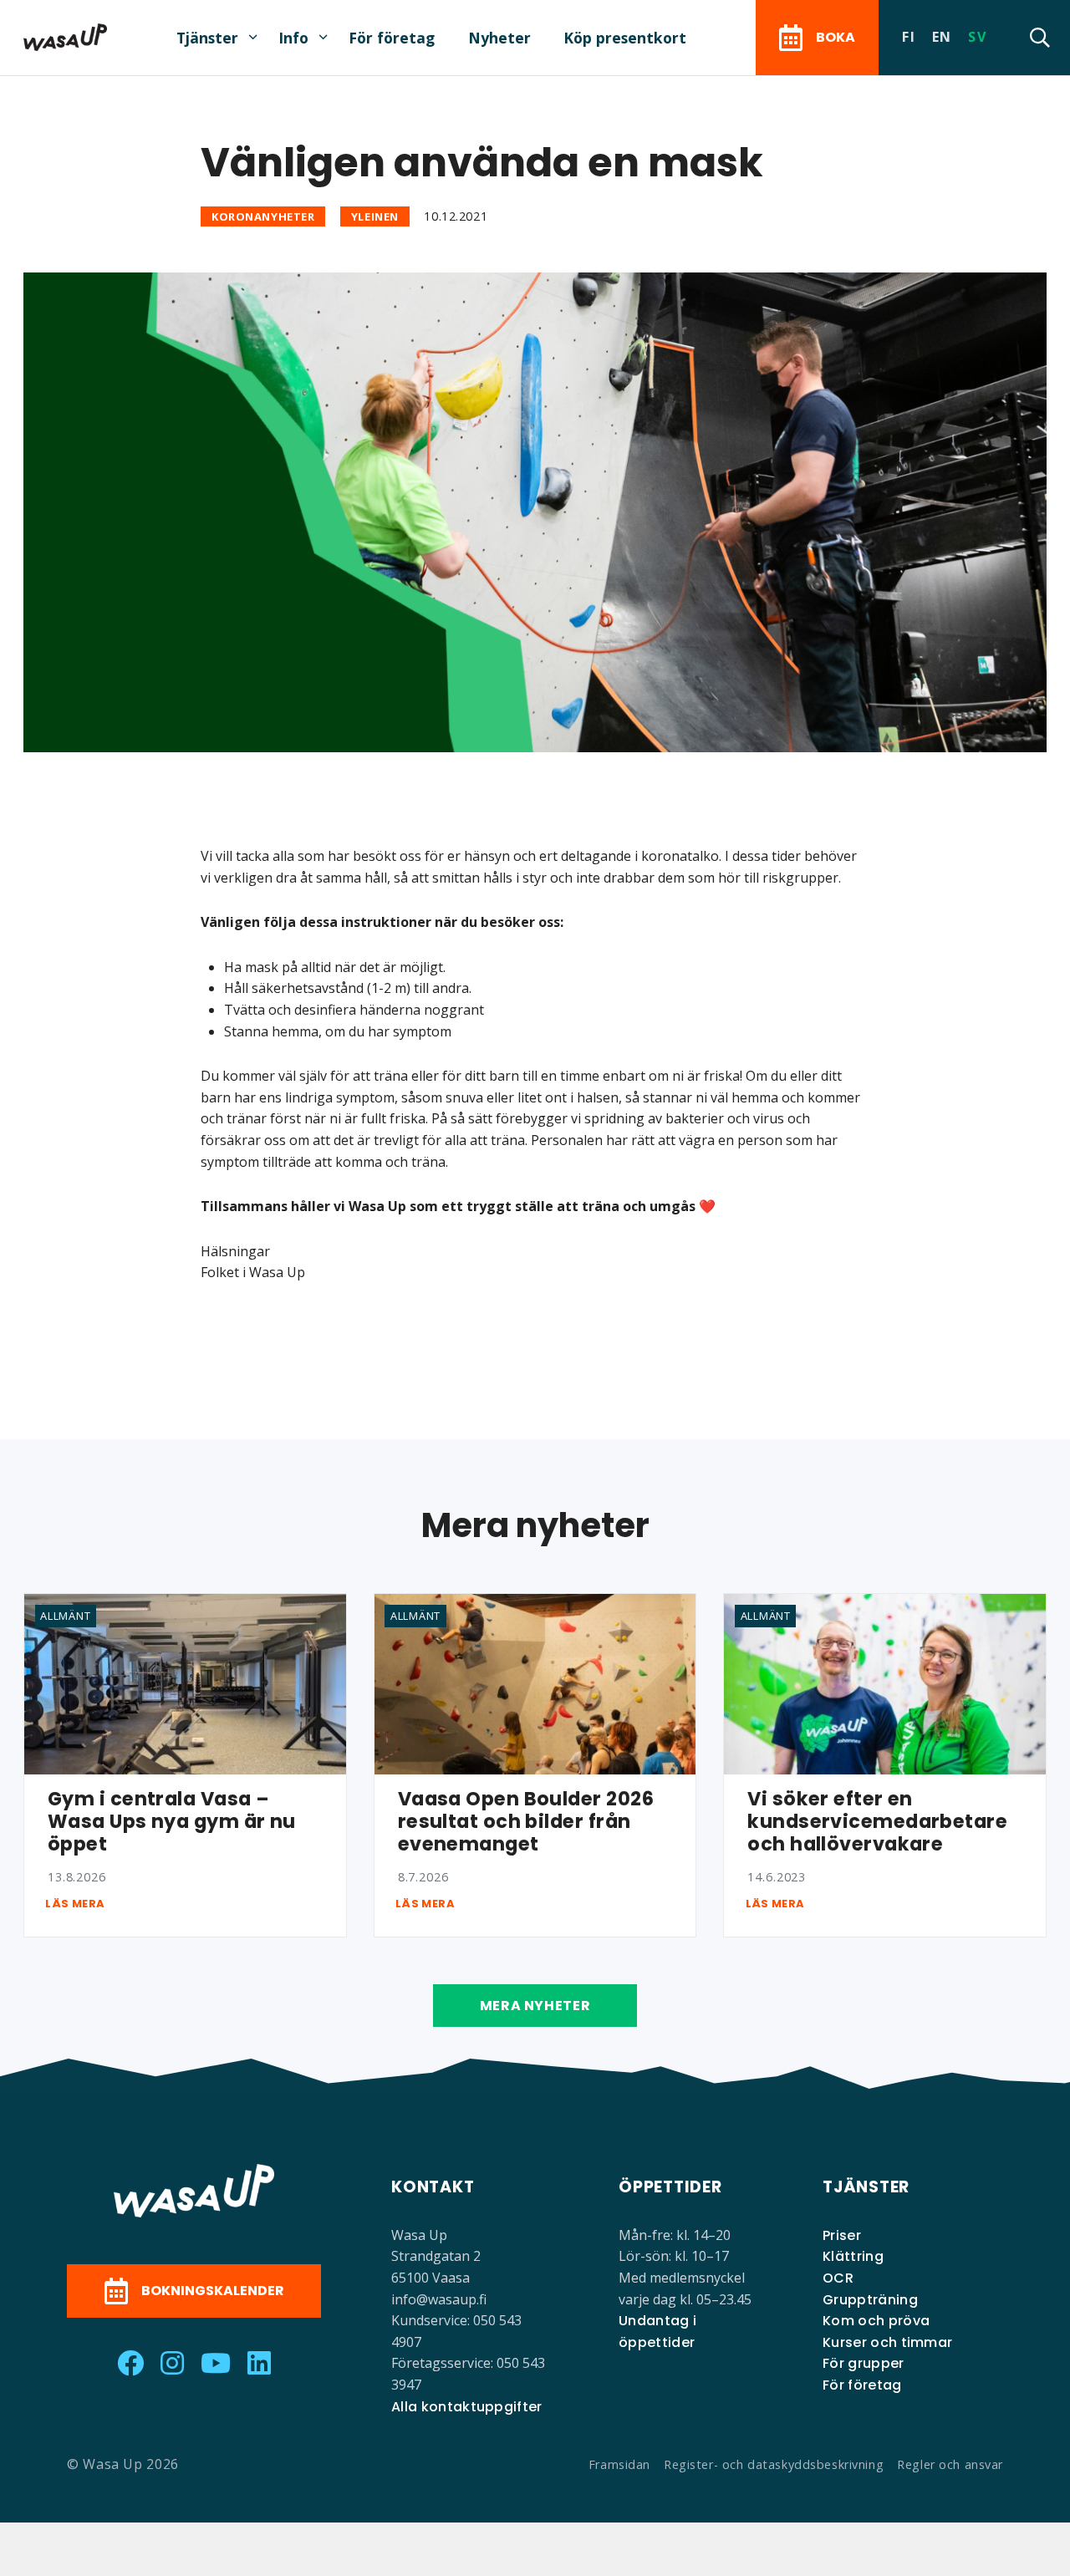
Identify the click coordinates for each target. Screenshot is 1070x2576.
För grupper (864, 2363)
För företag (392, 38)
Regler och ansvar (950, 2464)
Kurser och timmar (887, 2342)
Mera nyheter (535, 2006)
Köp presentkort (625, 38)
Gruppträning (870, 2300)
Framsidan (619, 2464)
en (942, 37)
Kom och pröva (876, 2321)
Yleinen (375, 216)
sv (977, 37)
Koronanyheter (263, 216)
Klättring (853, 2256)
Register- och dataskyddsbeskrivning (774, 2464)
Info (293, 38)
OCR (838, 2278)
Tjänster (207, 38)
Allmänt (65, 1616)
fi (909, 37)
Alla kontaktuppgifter (467, 2407)
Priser (842, 2235)
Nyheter (499, 38)
